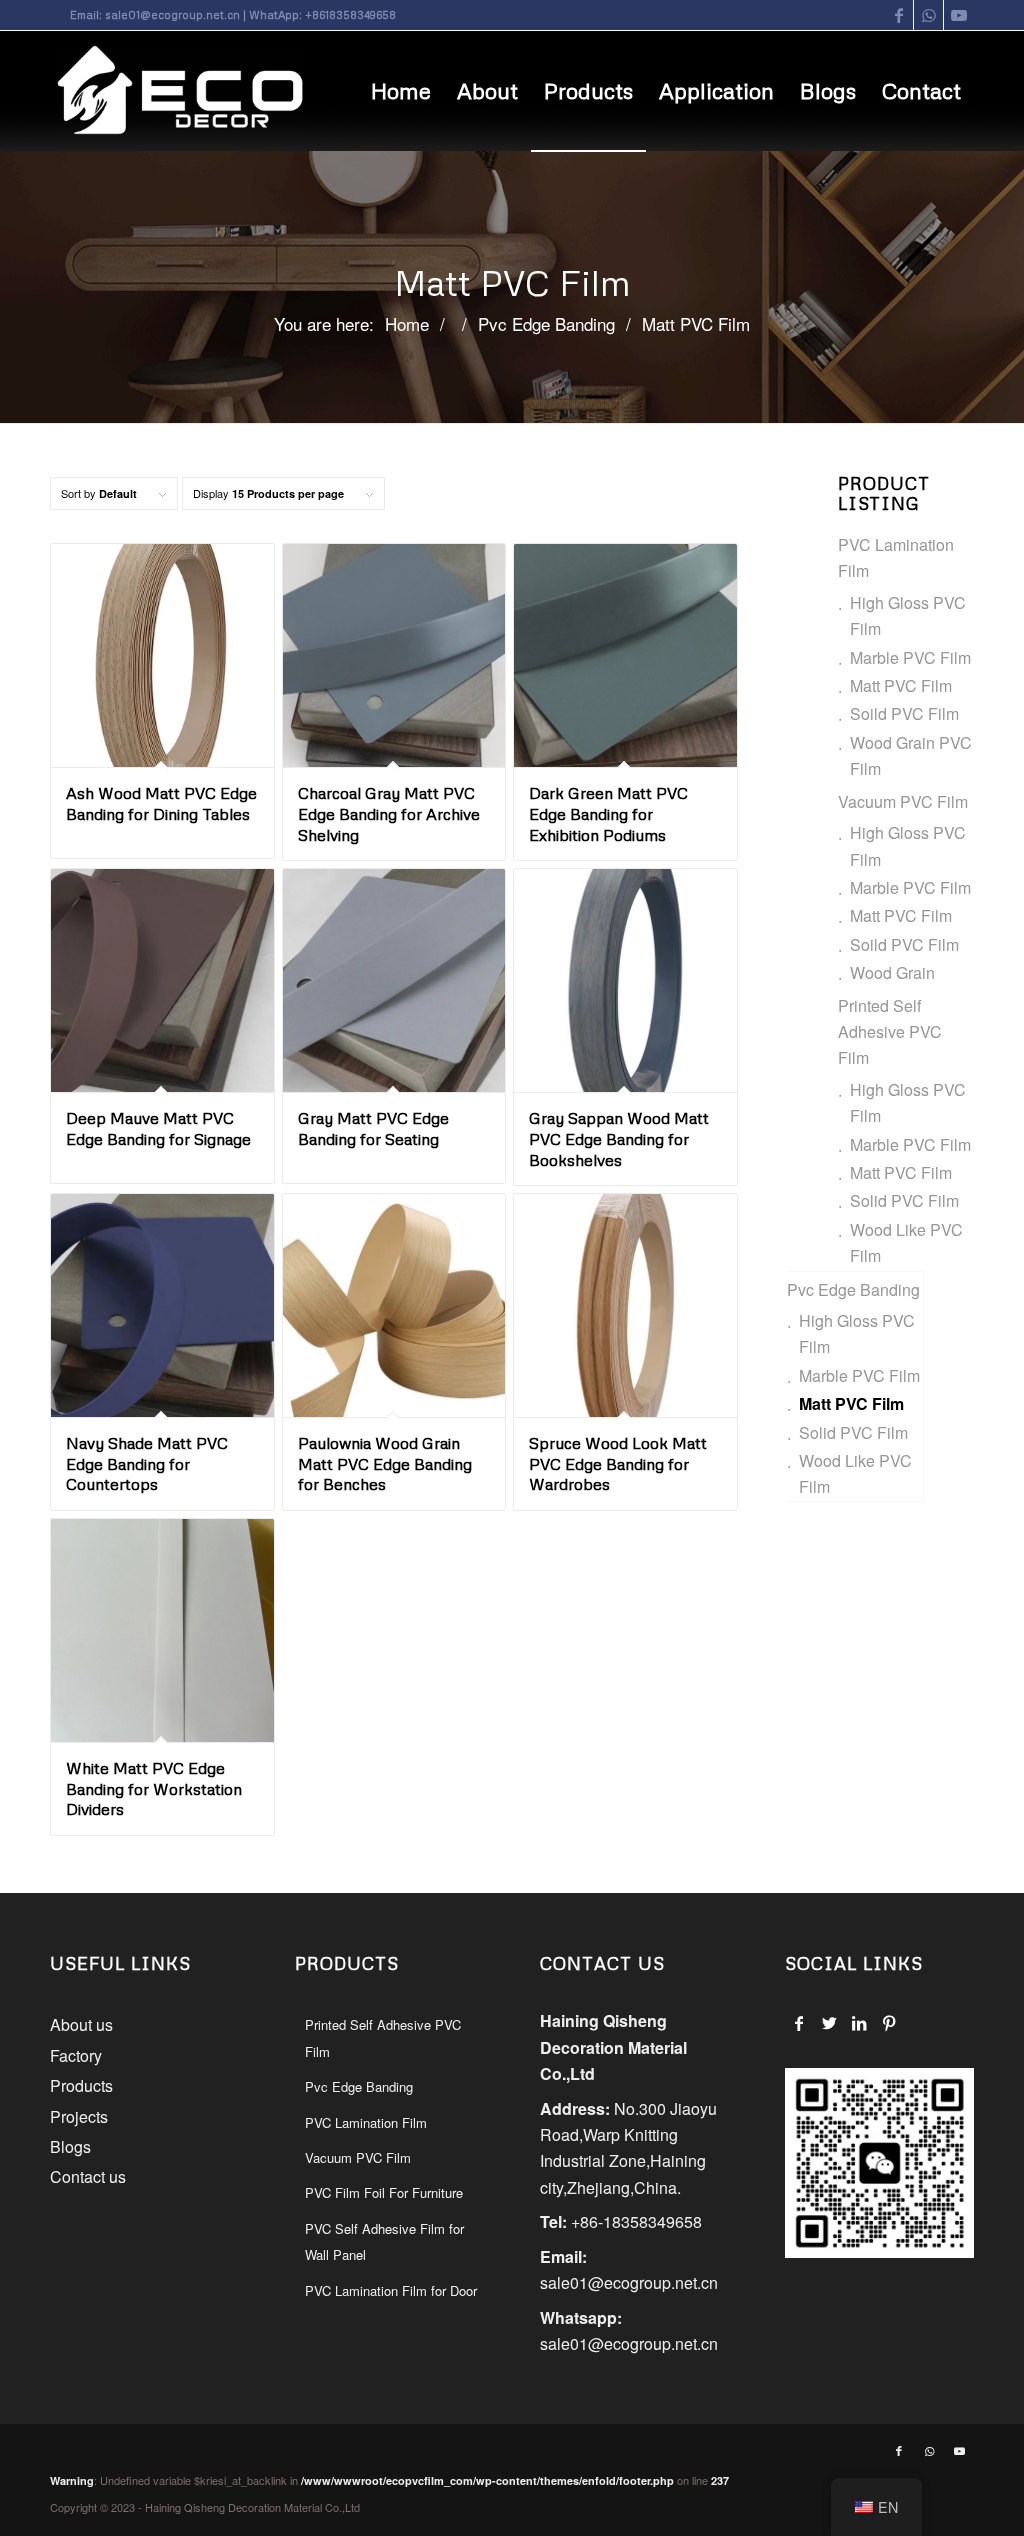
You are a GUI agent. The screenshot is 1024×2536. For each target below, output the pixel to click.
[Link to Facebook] (898, 15)
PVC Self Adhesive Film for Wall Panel (384, 2241)
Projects (79, 2116)
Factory (76, 2055)
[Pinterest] (889, 2023)
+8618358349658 (350, 14)
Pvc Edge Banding (853, 1289)
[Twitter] (829, 2023)
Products (81, 2085)
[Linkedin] (859, 2023)
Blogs (70, 2146)
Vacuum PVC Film (903, 801)
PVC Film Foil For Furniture (384, 2192)
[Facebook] (799, 2023)
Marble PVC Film (910, 657)
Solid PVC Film (904, 1200)
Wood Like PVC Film (906, 1242)
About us (81, 2024)
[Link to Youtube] (959, 15)
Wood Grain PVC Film (911, 755)
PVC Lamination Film (896, 557)
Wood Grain (892, 972)
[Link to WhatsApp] (928, 15)
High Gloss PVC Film (908, 615)
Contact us (88, 2176)
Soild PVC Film (904, 713)
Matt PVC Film (901, 685)
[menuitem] (401, 91)
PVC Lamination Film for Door (391, 2290)
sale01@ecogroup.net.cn (172, 14)
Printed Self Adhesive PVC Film (890, 1032)
